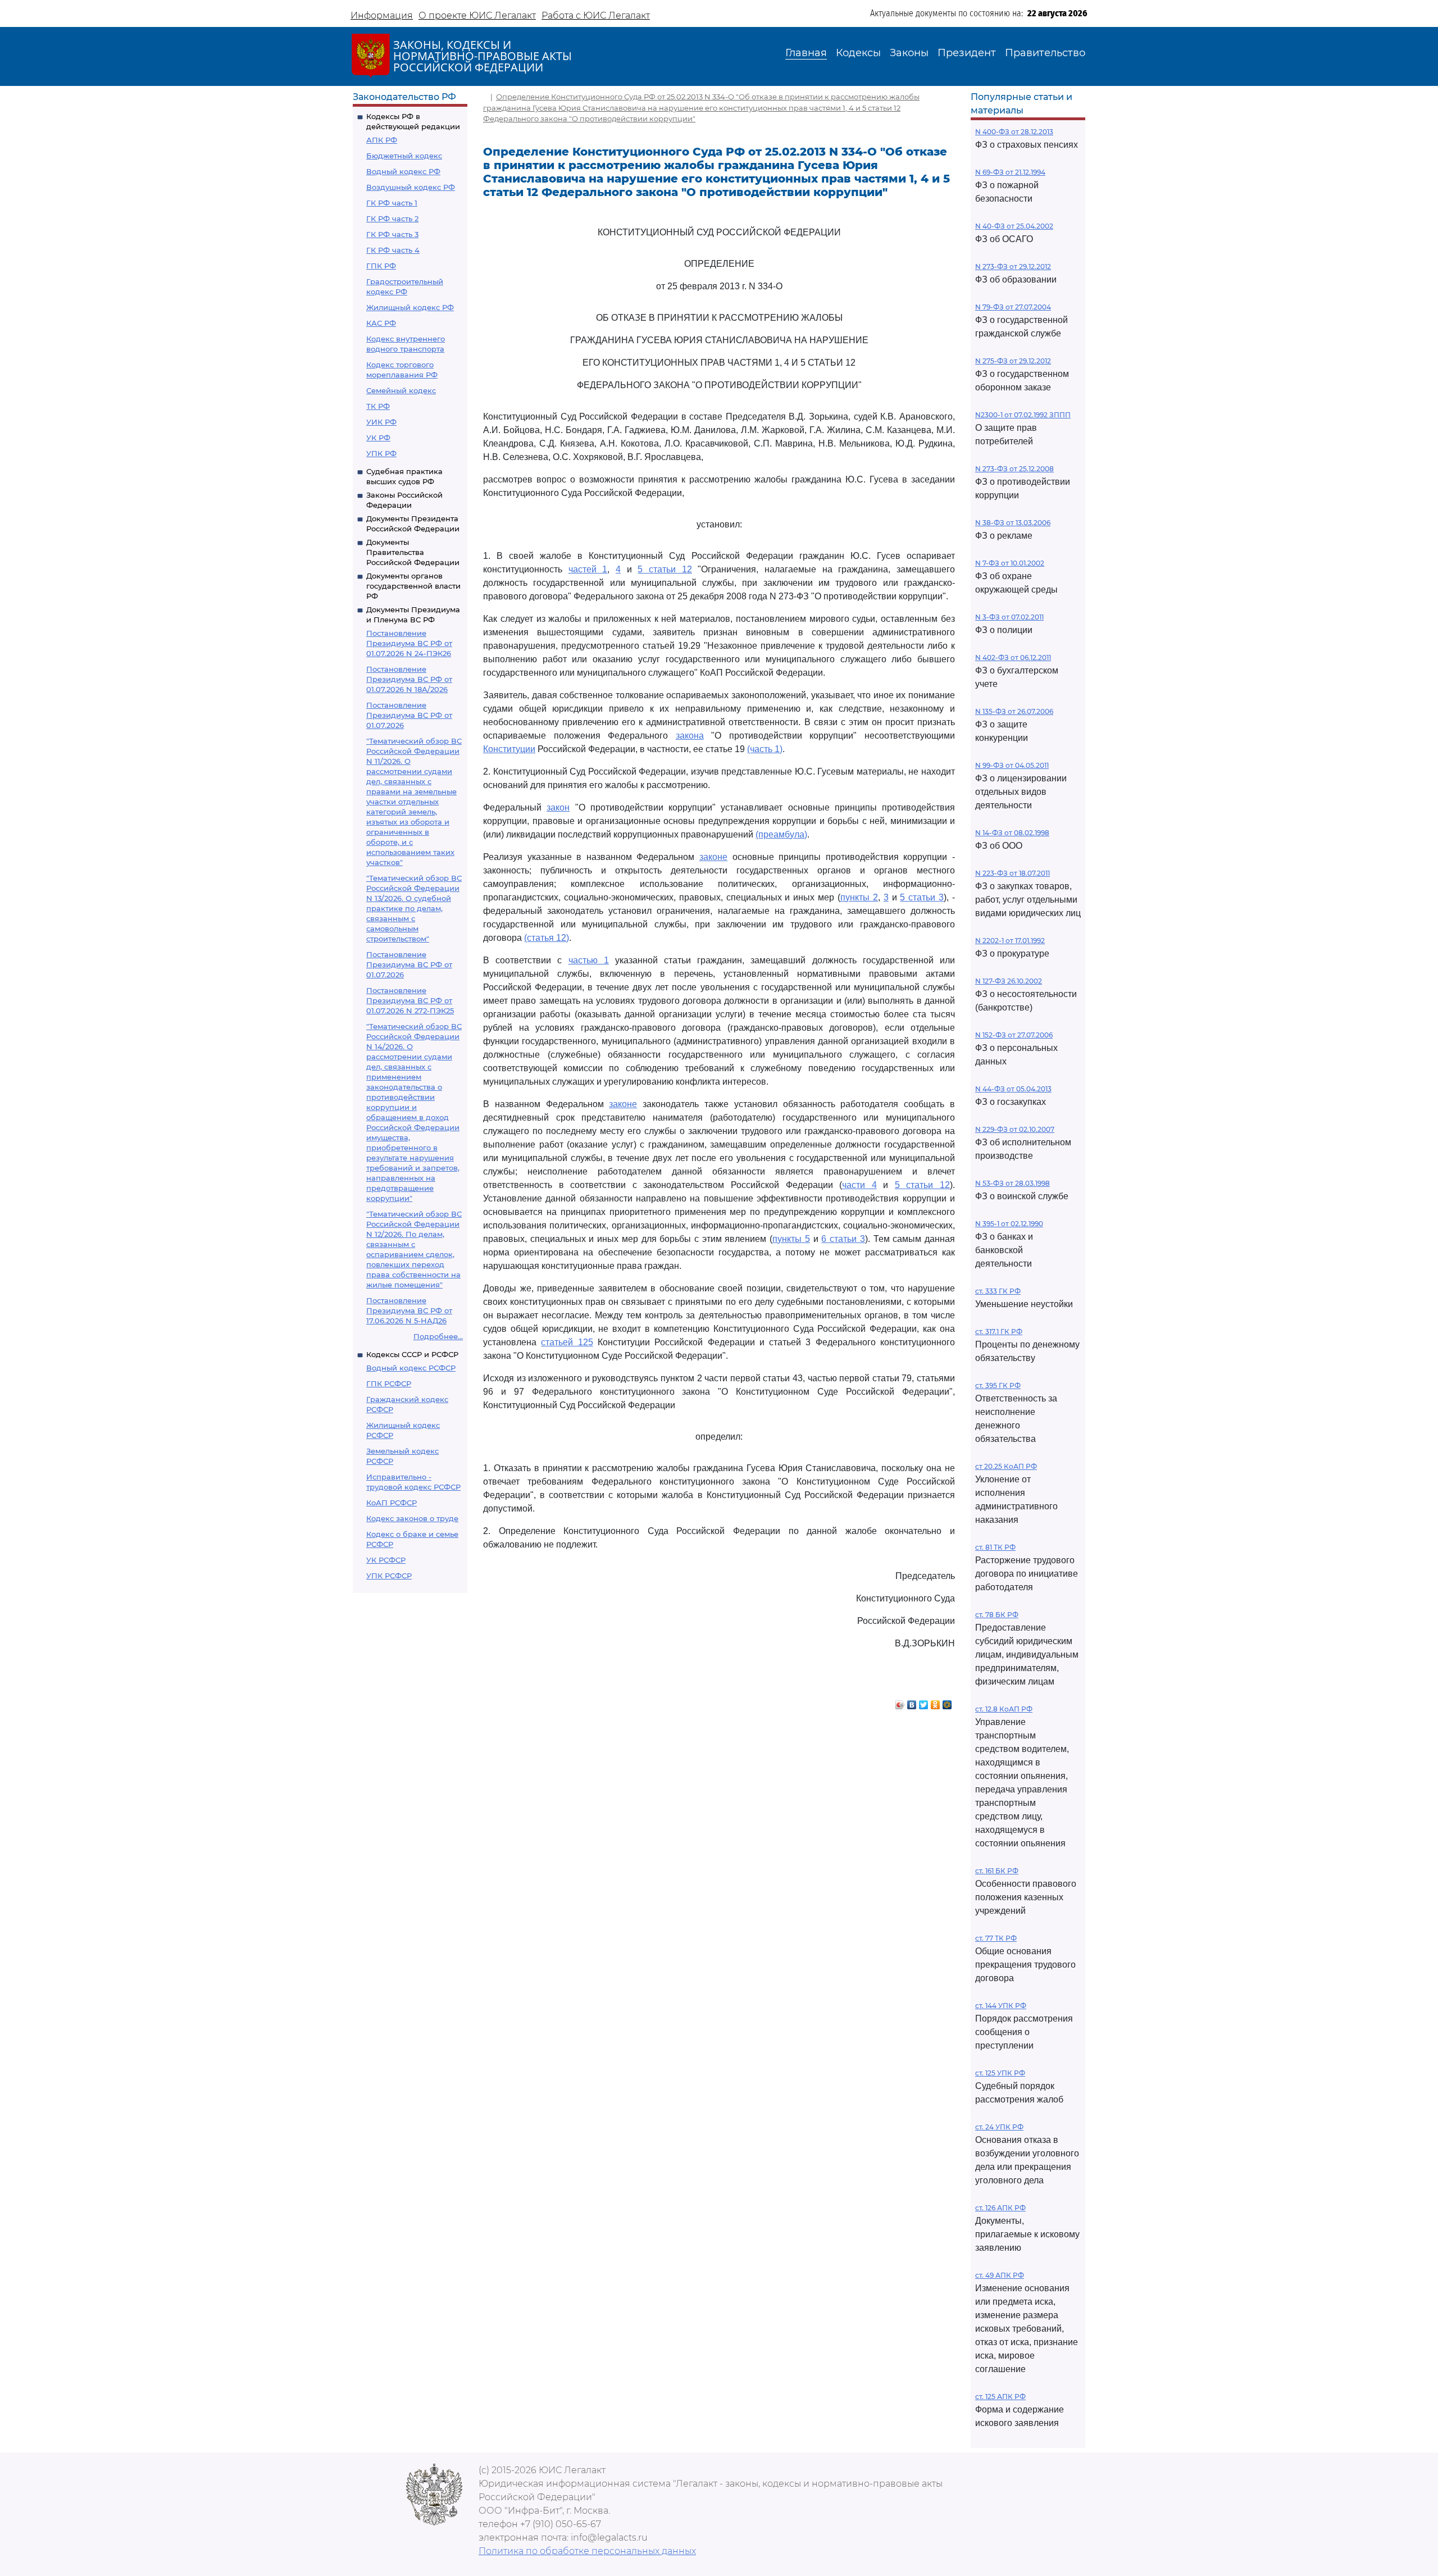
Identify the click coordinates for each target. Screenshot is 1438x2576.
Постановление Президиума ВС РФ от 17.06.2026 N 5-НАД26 (409, 1310)
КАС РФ (381, 323)
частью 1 (589, 960)
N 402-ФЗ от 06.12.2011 (1013, 657)
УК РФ (378, 438)
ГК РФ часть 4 (393, 250)
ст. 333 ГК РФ (998, 1291)
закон (558, 807)
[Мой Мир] (947, 1702)
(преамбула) (781, 834)
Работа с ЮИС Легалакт (596, 15)
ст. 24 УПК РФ (999, 2127)
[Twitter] (924, 1702)
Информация (382, 15)
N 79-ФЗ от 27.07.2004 (1013, 307)
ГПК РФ (381, 266)
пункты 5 (791, 1239)
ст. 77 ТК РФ (996, 1938)
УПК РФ (381, 453)
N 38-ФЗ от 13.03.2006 (1013, 523)
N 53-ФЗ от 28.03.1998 (1012, 1183)
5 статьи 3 (922, 897)
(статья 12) (547, 938)
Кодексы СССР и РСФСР (412, 1354)
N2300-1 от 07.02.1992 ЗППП (1023, 415)
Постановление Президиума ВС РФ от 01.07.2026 (409, 715)
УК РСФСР (386, 1560)
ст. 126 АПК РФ (1000, 2208)
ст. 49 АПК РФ (1000, 2275)
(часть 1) (765, 749)
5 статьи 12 (665, 569)
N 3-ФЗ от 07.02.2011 (1009, 617)
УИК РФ (381, 422)
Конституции (509, 749)
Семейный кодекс (401, 390)
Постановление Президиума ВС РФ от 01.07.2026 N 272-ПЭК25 (410, 1000)
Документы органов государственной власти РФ (413, 586)
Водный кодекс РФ (403, 171)
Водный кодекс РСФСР (411, 1368)
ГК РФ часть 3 (392, 234)
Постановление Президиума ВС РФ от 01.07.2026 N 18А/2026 (409, 679)
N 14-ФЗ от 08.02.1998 (1012, 833)
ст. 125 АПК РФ (1000, 2397)
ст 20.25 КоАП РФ (1006, 1466)
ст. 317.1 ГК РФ (999, 1332)
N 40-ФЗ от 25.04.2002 (1014, 226)
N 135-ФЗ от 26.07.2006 (1014, 711)
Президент (967, 53)
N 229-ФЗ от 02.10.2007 (1015, 1129)
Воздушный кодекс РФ (411, 187)
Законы (909, 53)
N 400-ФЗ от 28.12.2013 (1014, 132)
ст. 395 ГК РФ (998, 1385)
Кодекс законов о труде (412, 1518)
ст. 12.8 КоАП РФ (1004, 1709)
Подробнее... (438, 1336)
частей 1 (588, 569)
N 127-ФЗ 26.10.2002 (1009, 981)
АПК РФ (382, 140)
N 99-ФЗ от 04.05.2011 (1012, 765)
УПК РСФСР (389, 1576)
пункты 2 (859, 897)
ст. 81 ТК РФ (995, 1547)
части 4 (859, 1185)
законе (713, 857)
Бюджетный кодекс (404, 156)
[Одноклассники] (936, 1702)
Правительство (1045, 53)
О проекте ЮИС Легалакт (477, 15)
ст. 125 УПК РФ (1000, 2073)
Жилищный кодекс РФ (410, 307)
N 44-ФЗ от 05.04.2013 (1013, 1089)
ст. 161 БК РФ (997, 1871)
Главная (806, 53)
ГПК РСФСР (389, 1383)
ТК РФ (378, 406)
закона (690, 736)
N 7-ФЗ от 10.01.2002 (1010, 563)
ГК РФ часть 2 (392, 219)
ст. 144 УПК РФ (1001, 2006)
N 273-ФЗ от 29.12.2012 (1013, 267)
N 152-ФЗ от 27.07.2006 (1014, 1035)
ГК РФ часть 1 (392, 203)
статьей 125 (567, 1342)
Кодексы (858, 53)
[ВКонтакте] (912, 1702)
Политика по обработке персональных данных (587, 2551)
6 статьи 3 (843, 1239)
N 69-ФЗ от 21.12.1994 (1010, 172)
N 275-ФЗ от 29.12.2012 (1013, 361)
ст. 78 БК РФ (997, 1615)
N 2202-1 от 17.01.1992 (1010, 941)
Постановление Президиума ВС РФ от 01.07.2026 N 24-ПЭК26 (409, 643)
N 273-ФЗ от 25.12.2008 (1014, 469)
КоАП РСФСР (392, 1503)
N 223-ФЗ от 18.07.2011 (1012, 873)
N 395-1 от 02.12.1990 (1009, 1224)
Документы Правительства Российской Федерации (413, 552)
